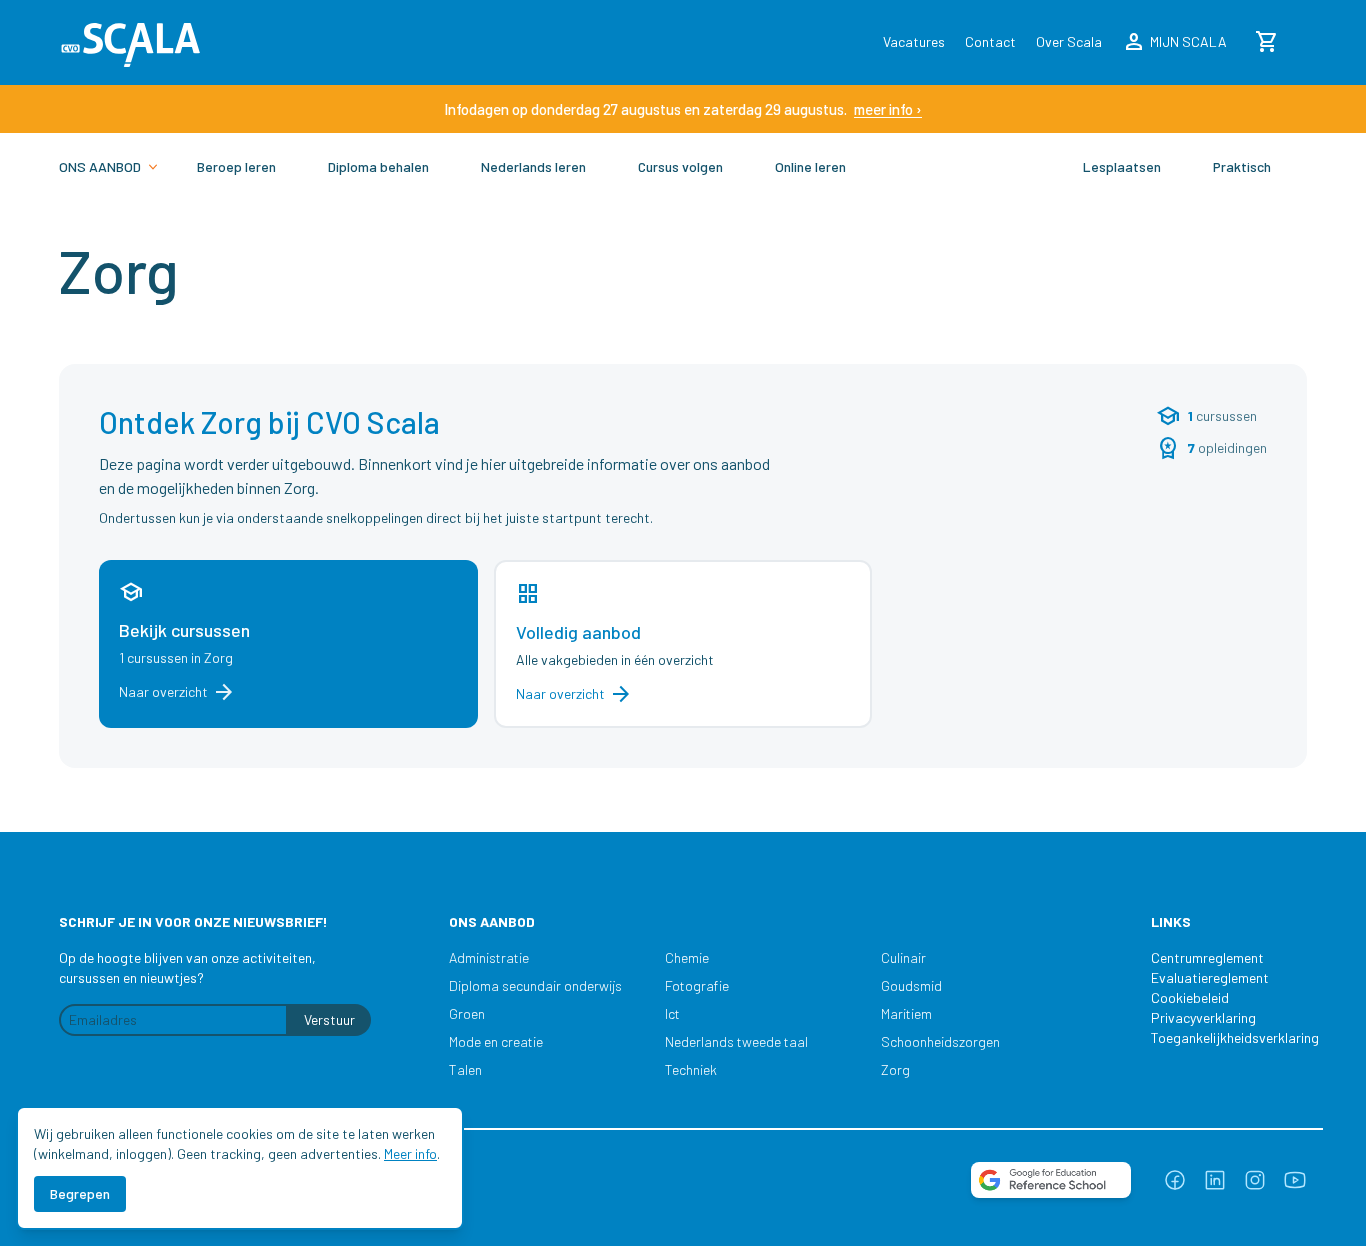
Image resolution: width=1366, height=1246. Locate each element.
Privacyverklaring (1203, 1017)
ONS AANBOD (100, 166)
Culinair (903, 957)
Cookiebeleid (1190, 997)
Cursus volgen (680, 166)
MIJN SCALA (1174, 42)
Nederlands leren (533, 166)
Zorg (895, 1069)
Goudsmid (911, 985)
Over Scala (1069, 41)
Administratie (489, 957)
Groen (467, 1013)
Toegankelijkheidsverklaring (1225, 1037)
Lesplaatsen (1122, 166)
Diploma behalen (378, 166)
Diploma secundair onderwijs (535, 985)
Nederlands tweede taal (736, 1041)
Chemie (687, 957)
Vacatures (914, 41)
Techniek (691, 1069)
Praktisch (1242, 166)
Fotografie (697, 985)
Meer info (410, 1153)
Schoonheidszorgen (940, 1041)
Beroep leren (236, 166)
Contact (990, 41)
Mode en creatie (496, 1041)
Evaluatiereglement (1210, 977)
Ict (672, 1013)
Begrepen (80, 1193)
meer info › (888, 109)
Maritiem (906, 1013)
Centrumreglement (1207, 957)
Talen (465, 1069)
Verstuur (329, 1019)
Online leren (810, 166)
